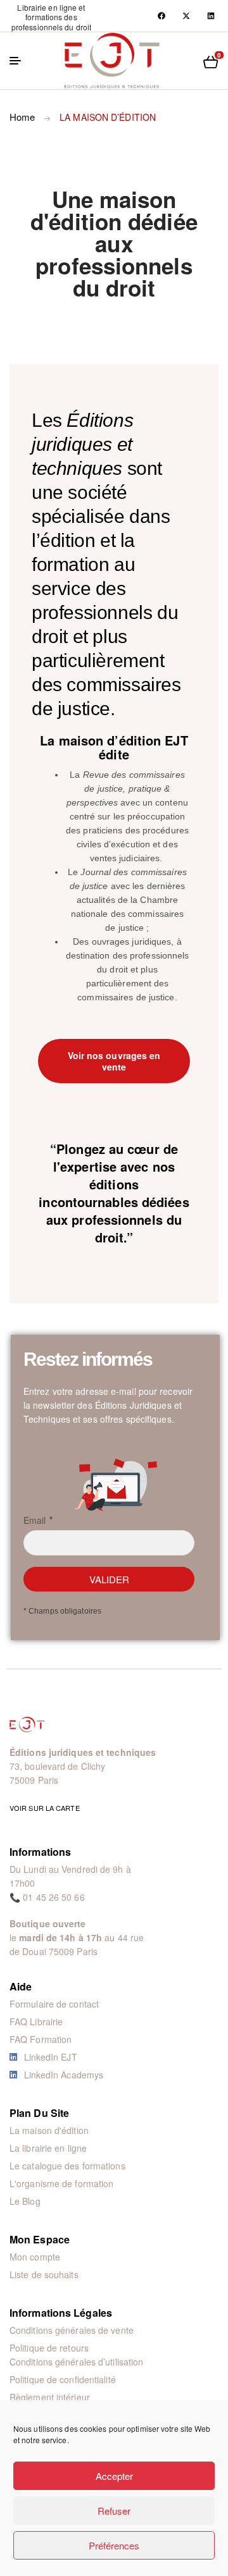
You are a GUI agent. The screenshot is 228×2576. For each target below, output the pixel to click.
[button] (51, 17)
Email (35, 1520)
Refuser (114, 2511)
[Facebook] (161, 16)
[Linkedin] (211, 16)
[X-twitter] (186, 16)
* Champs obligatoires (62, 1611)
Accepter (114, 2476)
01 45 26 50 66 (54, 1897)
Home (22, 117)
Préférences (114, 2545)
